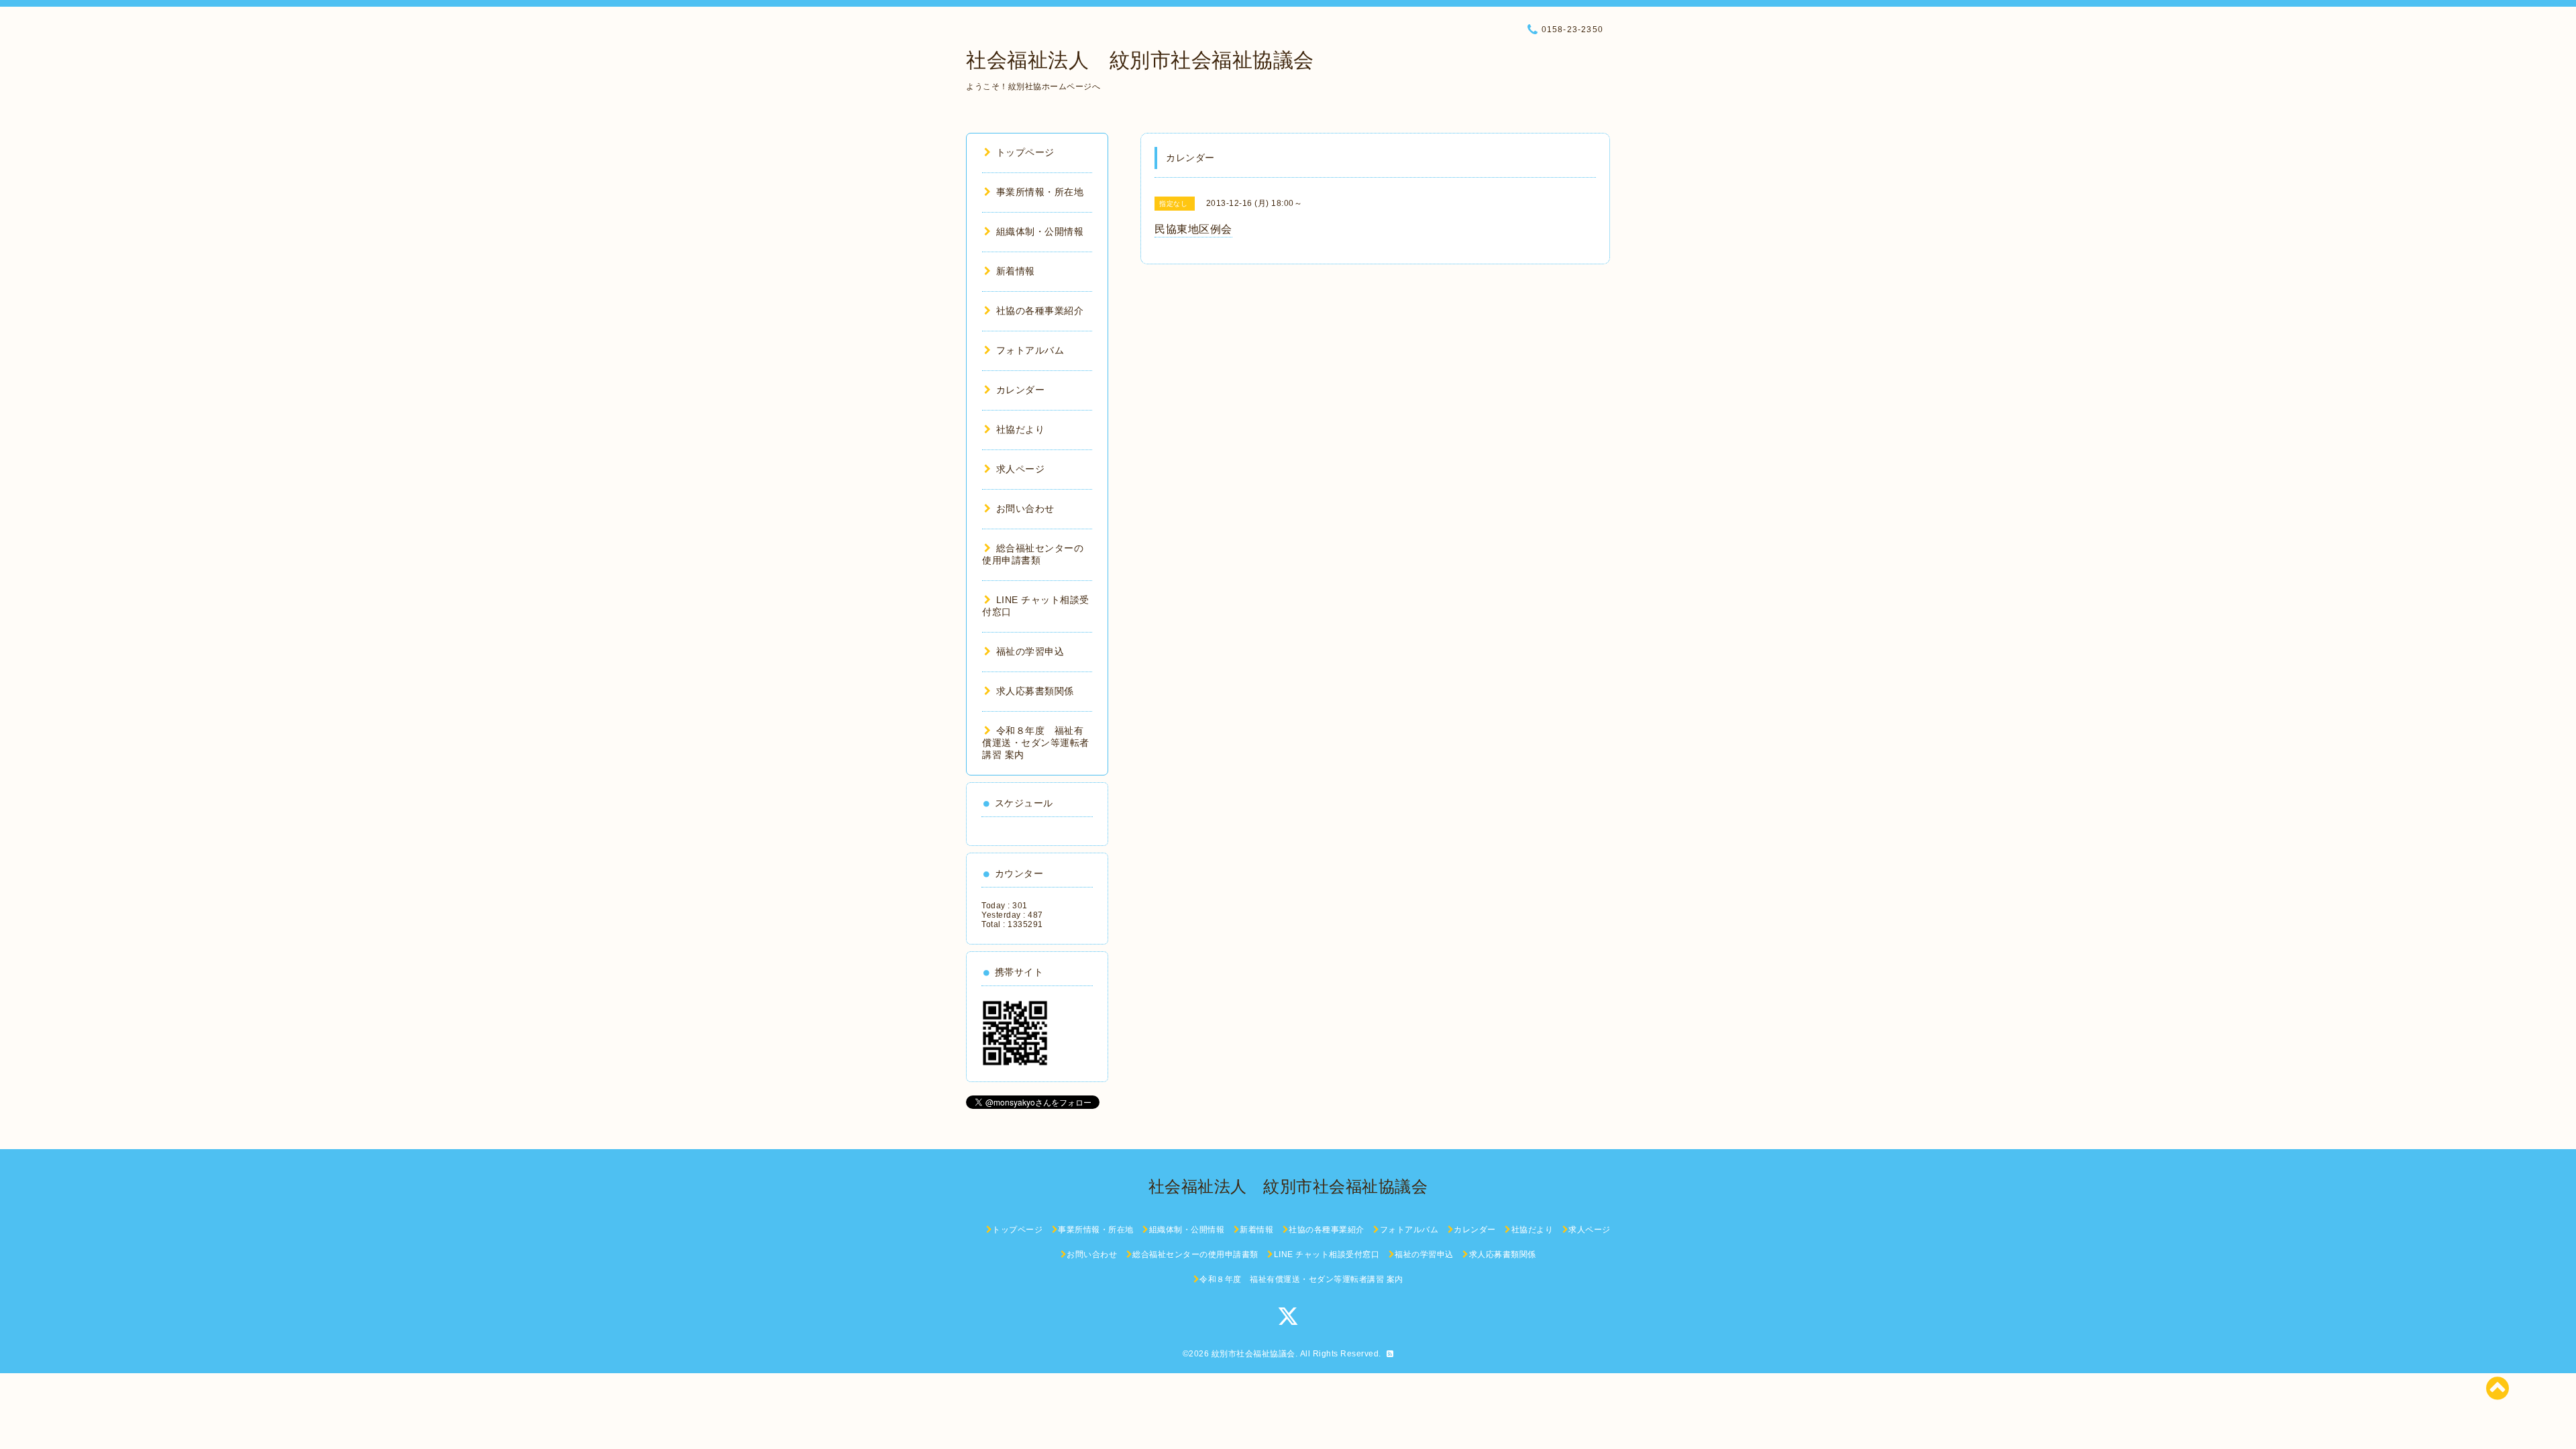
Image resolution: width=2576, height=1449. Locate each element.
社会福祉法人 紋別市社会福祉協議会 (1140, 60)
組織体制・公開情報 (1040, 231)
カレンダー (1020, 390)
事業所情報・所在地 (1040, 192)
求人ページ (1020, 469)
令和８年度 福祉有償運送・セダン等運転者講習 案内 (1036, 743)
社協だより (1020, 429)
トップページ (1025, 152)
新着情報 (1016, 271)
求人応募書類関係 (1035, 691)
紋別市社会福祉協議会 (1253, 1354)
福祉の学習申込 (1030, 651)
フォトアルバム (1030, 350)
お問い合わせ (1025, 508)
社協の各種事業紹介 (1040, 311)
